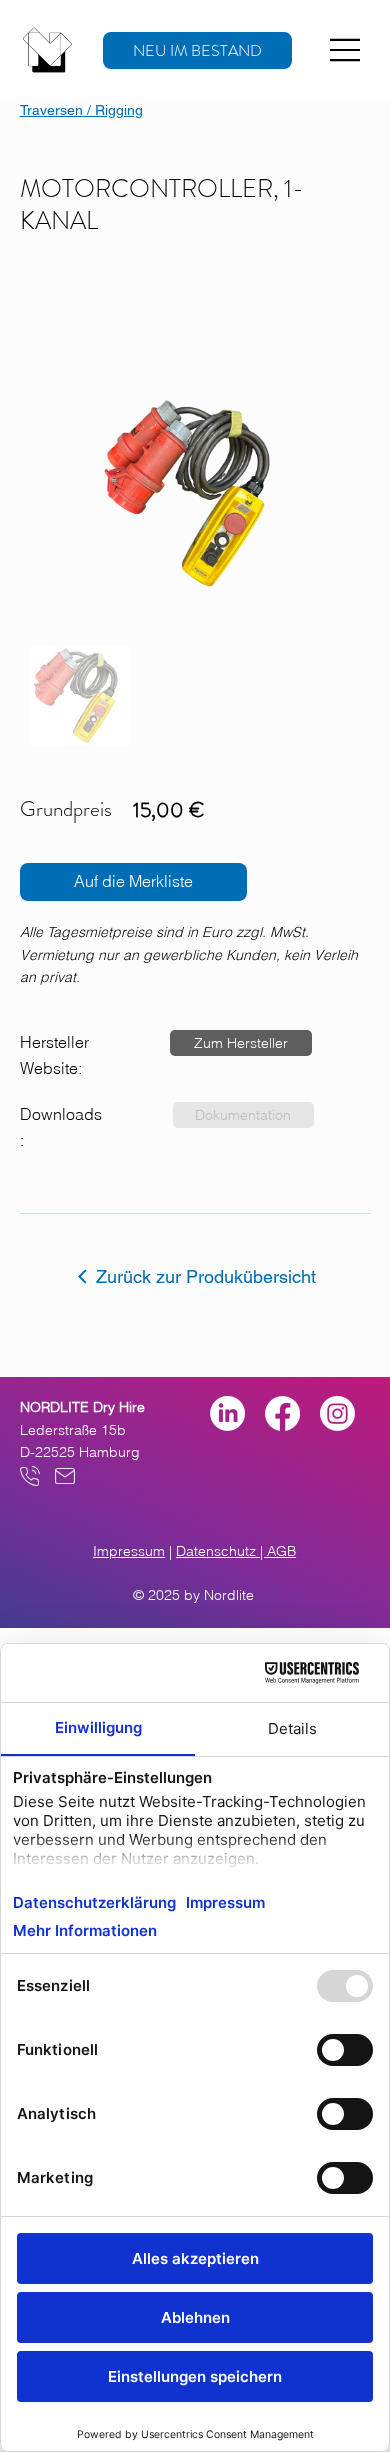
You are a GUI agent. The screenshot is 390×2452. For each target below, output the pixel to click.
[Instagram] (337, 1413)
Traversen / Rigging (81, 110)
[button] (241, 1043)
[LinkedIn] (227, 1413)
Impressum (129, 1551)
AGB (281, 1551)
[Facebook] (282, 1413)
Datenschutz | (221, 1551)
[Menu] (346, 50)
